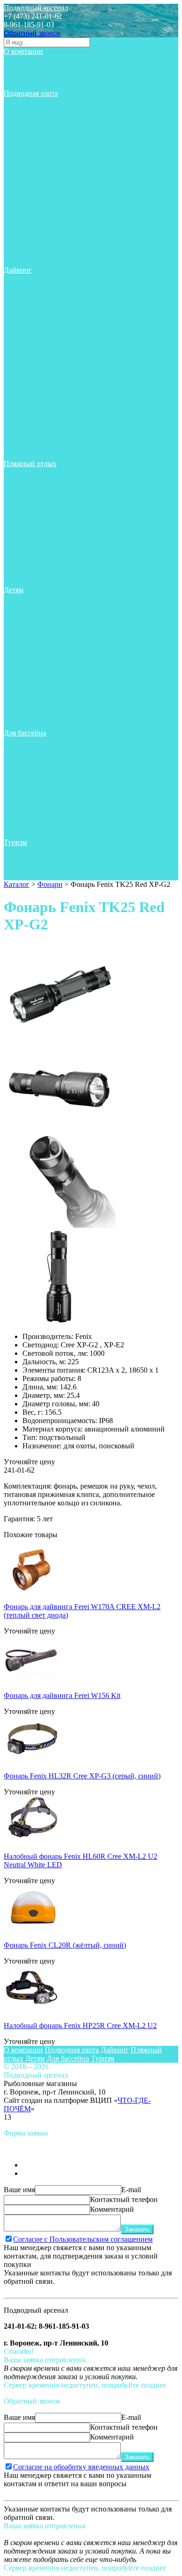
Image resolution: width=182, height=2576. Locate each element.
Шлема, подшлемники (46, 262)
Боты (19, 287)
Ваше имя (19, 2190)
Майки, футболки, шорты (52, 152)
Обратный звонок (32, 33)
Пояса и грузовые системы (53, 144)
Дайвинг (18, 270)
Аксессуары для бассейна (51, 615)
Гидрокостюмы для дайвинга (57, 295)
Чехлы (21, 253)
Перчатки (26, 194)
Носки (21, 177)
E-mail (131, 2190)
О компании (23, 51)
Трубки (22, 228)
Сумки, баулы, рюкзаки (48, 236)
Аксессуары (30, 102)
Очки (19, 531)
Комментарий (112, 2209)
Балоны (23, 329)
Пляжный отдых (30, 464)
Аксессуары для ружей (47, 110)
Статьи (22, 60)
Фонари (23, 245)
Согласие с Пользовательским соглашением (83, 2239)
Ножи (20, 169)
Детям (14, 590)
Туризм (15, 842)
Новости (24, 68)
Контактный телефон (124, 2199)
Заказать (137, 2229)
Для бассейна (25, 733)
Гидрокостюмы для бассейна (56, 632)
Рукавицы (27, 219)
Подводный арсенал (36, 8)
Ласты (21, 135)
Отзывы (24, 76)
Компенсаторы (34, 320)
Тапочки (24, 421)
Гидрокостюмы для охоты (52, 119)
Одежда (23, 186)
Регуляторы (29, 312)
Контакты (26, 85)
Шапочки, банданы (42, 581)
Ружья (21, 211)
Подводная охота (31, 93)
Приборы (26, 203)
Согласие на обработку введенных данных (81, 2467)
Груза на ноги (33, 127)
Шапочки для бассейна (47, 724)
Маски (21, 161)
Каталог (17, 884)
